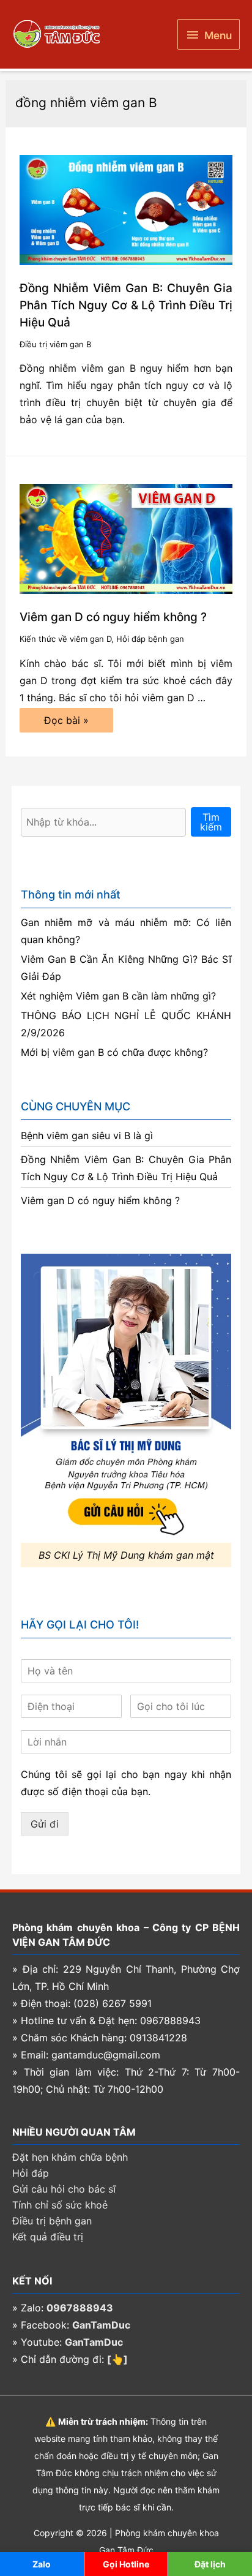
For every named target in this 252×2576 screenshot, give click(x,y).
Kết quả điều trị (48, 2237)
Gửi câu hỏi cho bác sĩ (64, 2189)
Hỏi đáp (31, 2173)
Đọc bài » (66, 723)
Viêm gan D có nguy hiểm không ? (113, 617)
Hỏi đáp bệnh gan (150, 639)
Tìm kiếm (211, 822)
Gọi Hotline (126, 2564)
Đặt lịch (210, 2564)
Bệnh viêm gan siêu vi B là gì (87, 1135)
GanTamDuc (101, 2325)
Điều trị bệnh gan (52, 2221)
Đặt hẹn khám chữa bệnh (70, 2157)
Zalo (42, 2564)
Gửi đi (45, 1824)
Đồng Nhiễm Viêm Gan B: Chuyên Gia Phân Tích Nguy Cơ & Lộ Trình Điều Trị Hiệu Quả (126, 305)
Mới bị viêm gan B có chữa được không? (114, 1052)
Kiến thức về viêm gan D (65, 639)
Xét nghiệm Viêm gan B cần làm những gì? (118, 996)
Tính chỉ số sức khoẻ (60, 2205)
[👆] (117, 2359)
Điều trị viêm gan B (55, 344)
